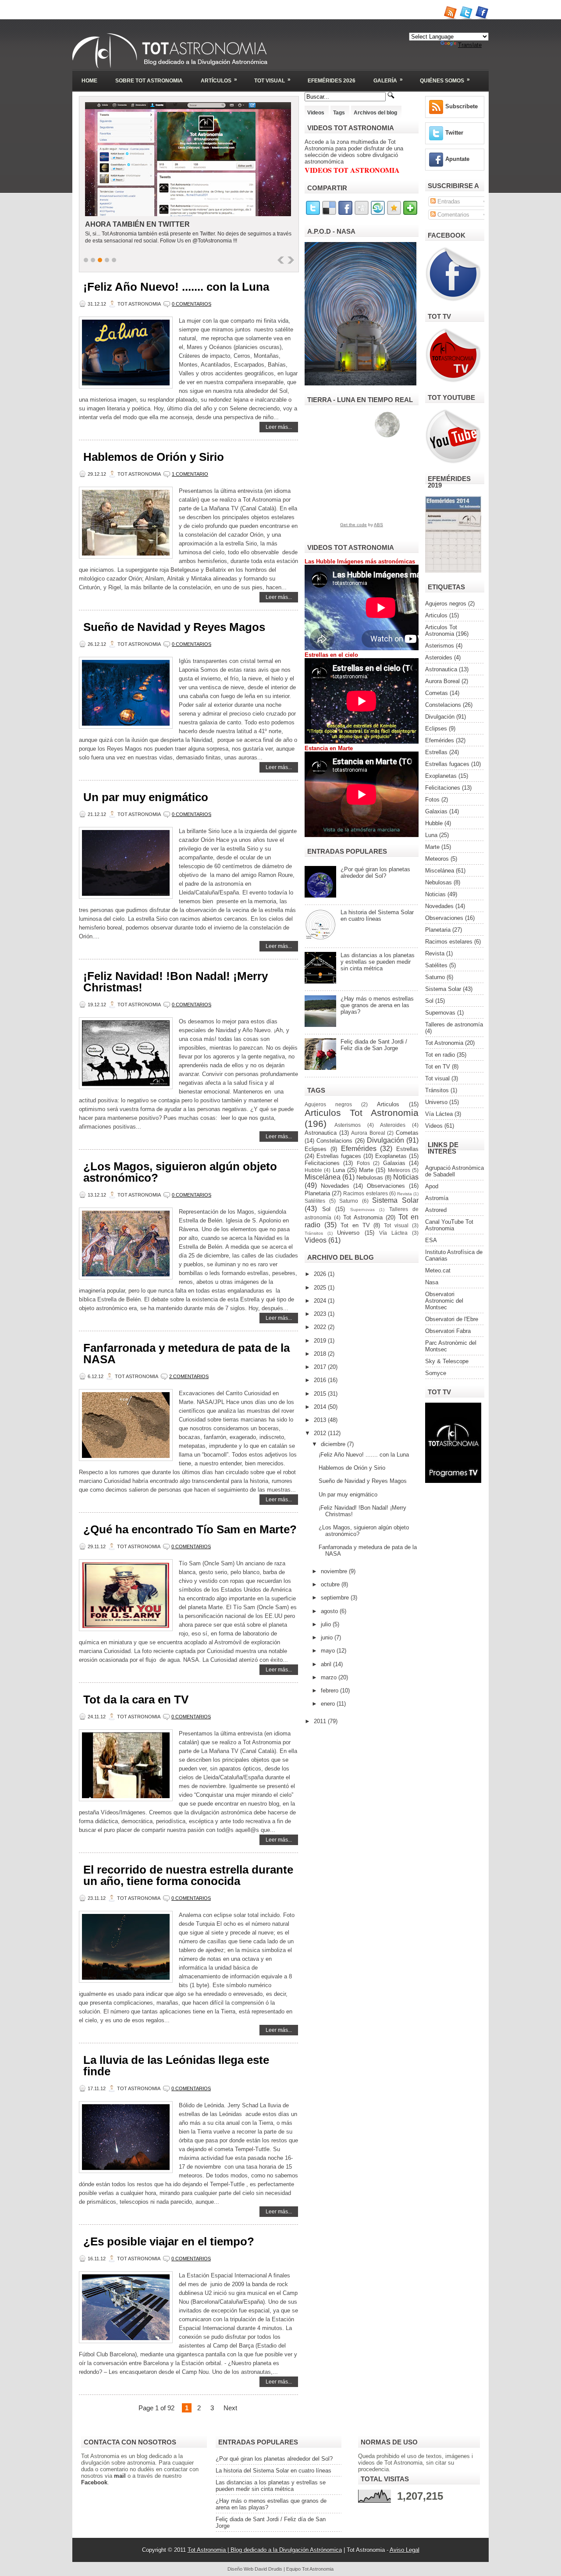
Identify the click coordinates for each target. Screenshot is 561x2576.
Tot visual (396, 1225)
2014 (321, 1407)
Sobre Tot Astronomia (149, 81)
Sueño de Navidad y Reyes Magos (174, 627)
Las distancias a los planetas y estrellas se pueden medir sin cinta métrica (378, 962)
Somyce (436, 1373)
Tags (339, 113)
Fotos (363, 1163)
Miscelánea (323, 1177)
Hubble (313, 1170)
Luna (339, 1170)
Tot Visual (272, 80)
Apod (432, 1186)
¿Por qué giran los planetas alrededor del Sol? (375, 873)
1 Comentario (190, 474)
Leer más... (279, 427)
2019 (321, 1341)
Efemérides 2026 (332, 81)
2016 (321, 1380)
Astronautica (321, 1133)
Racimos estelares (365, 1193)
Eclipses (316, 1149)
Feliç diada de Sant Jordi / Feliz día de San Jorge (374, 1045)
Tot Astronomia (363, 1217)
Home (89, 81)
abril (327, 1664)
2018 (321, 1354)
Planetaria (317, 1193)
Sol (326, 1209)
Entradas (448, 201)
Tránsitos (314, 1233)
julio (327, 1624)
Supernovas (362, 1210)
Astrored (436, 1210)
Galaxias (394, 1163)
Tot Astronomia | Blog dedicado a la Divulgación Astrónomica (265, 2550)
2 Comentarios (189, 1376)
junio (328, 1637)
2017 (321, 1367)
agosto (330, 1611)
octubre (331, 1584)
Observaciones (386, 1186)
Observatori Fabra (448, 1331)
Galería (388, 80)
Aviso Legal (405, 2550)
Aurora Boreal (368, 1133)
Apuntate (457, 159)
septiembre (336, 1598)
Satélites (315, 1201)
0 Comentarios (192, 304)
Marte (366, 1170)
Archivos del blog (375, 113)
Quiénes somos (445, 80)
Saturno (349, 1201)
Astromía (437, 1198)
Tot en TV (355, 1225)
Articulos (388, 1104)
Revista (405, 1194)
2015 (321, 1394)
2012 (321, 1433)
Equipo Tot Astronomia (310, 2569)
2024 (321, 1301)
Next (230, 2408)
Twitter (454, 133)
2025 (321, 1288)
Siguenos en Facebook (131, 224)
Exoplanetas (391, 1156)
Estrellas (407, 1149)
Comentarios (453, 215)
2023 (321, 1314)
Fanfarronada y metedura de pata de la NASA (186, 1354)
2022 (321, 1327)
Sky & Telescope (447, 1361)
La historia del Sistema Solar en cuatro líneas (377, 916)
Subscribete (462, 106)
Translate (470, 45)
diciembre (334, 1444)
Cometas (407, 1133)
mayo (329, 1651)
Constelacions (334, 1141)
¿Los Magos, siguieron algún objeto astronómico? (180, 1172)
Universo (348, 1233)
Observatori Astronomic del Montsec (444, 1301)
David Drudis (268, 2569)
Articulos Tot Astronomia (362, 1113)
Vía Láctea (393, 1233)
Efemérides (359, 1149)
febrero (330, 1691)
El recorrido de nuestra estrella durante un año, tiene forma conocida (188, 1875)
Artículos (219, 80)
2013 (321, 1420)
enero (329, 1704)
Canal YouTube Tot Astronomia (449, 1225)
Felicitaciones (322, 1163)
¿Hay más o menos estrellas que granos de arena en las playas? (377, 1005)
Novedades (335, 1186)
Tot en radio (440, 1055)
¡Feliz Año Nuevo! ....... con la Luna (176, 287)
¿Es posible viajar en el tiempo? (169, 2241)
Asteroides (393, 1125)
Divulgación (385, 1140)
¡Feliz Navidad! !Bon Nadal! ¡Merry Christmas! (176, 982)
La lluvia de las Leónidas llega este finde (176, 2066)
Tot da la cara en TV (136, 1700)
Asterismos (348, 1125)
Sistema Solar (395, 1200)
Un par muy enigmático (146, 797)
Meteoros (399, 1170)
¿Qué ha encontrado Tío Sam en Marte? (190, 1529)
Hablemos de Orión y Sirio (154, 457)
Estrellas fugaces (339, 1156)
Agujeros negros (328, 1104)
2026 (321, 1274)
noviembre (335, 1571)
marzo (330, 1677)
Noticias (406, 1177)
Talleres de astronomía (454, 1024)
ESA (431, 1240)
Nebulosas (370, 1178)
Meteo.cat (438, 1270)
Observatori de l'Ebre (452, 1319)
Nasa (432, 1282)
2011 (321, 1721)
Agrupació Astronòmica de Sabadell (454, 1171)
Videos (316, 113)
